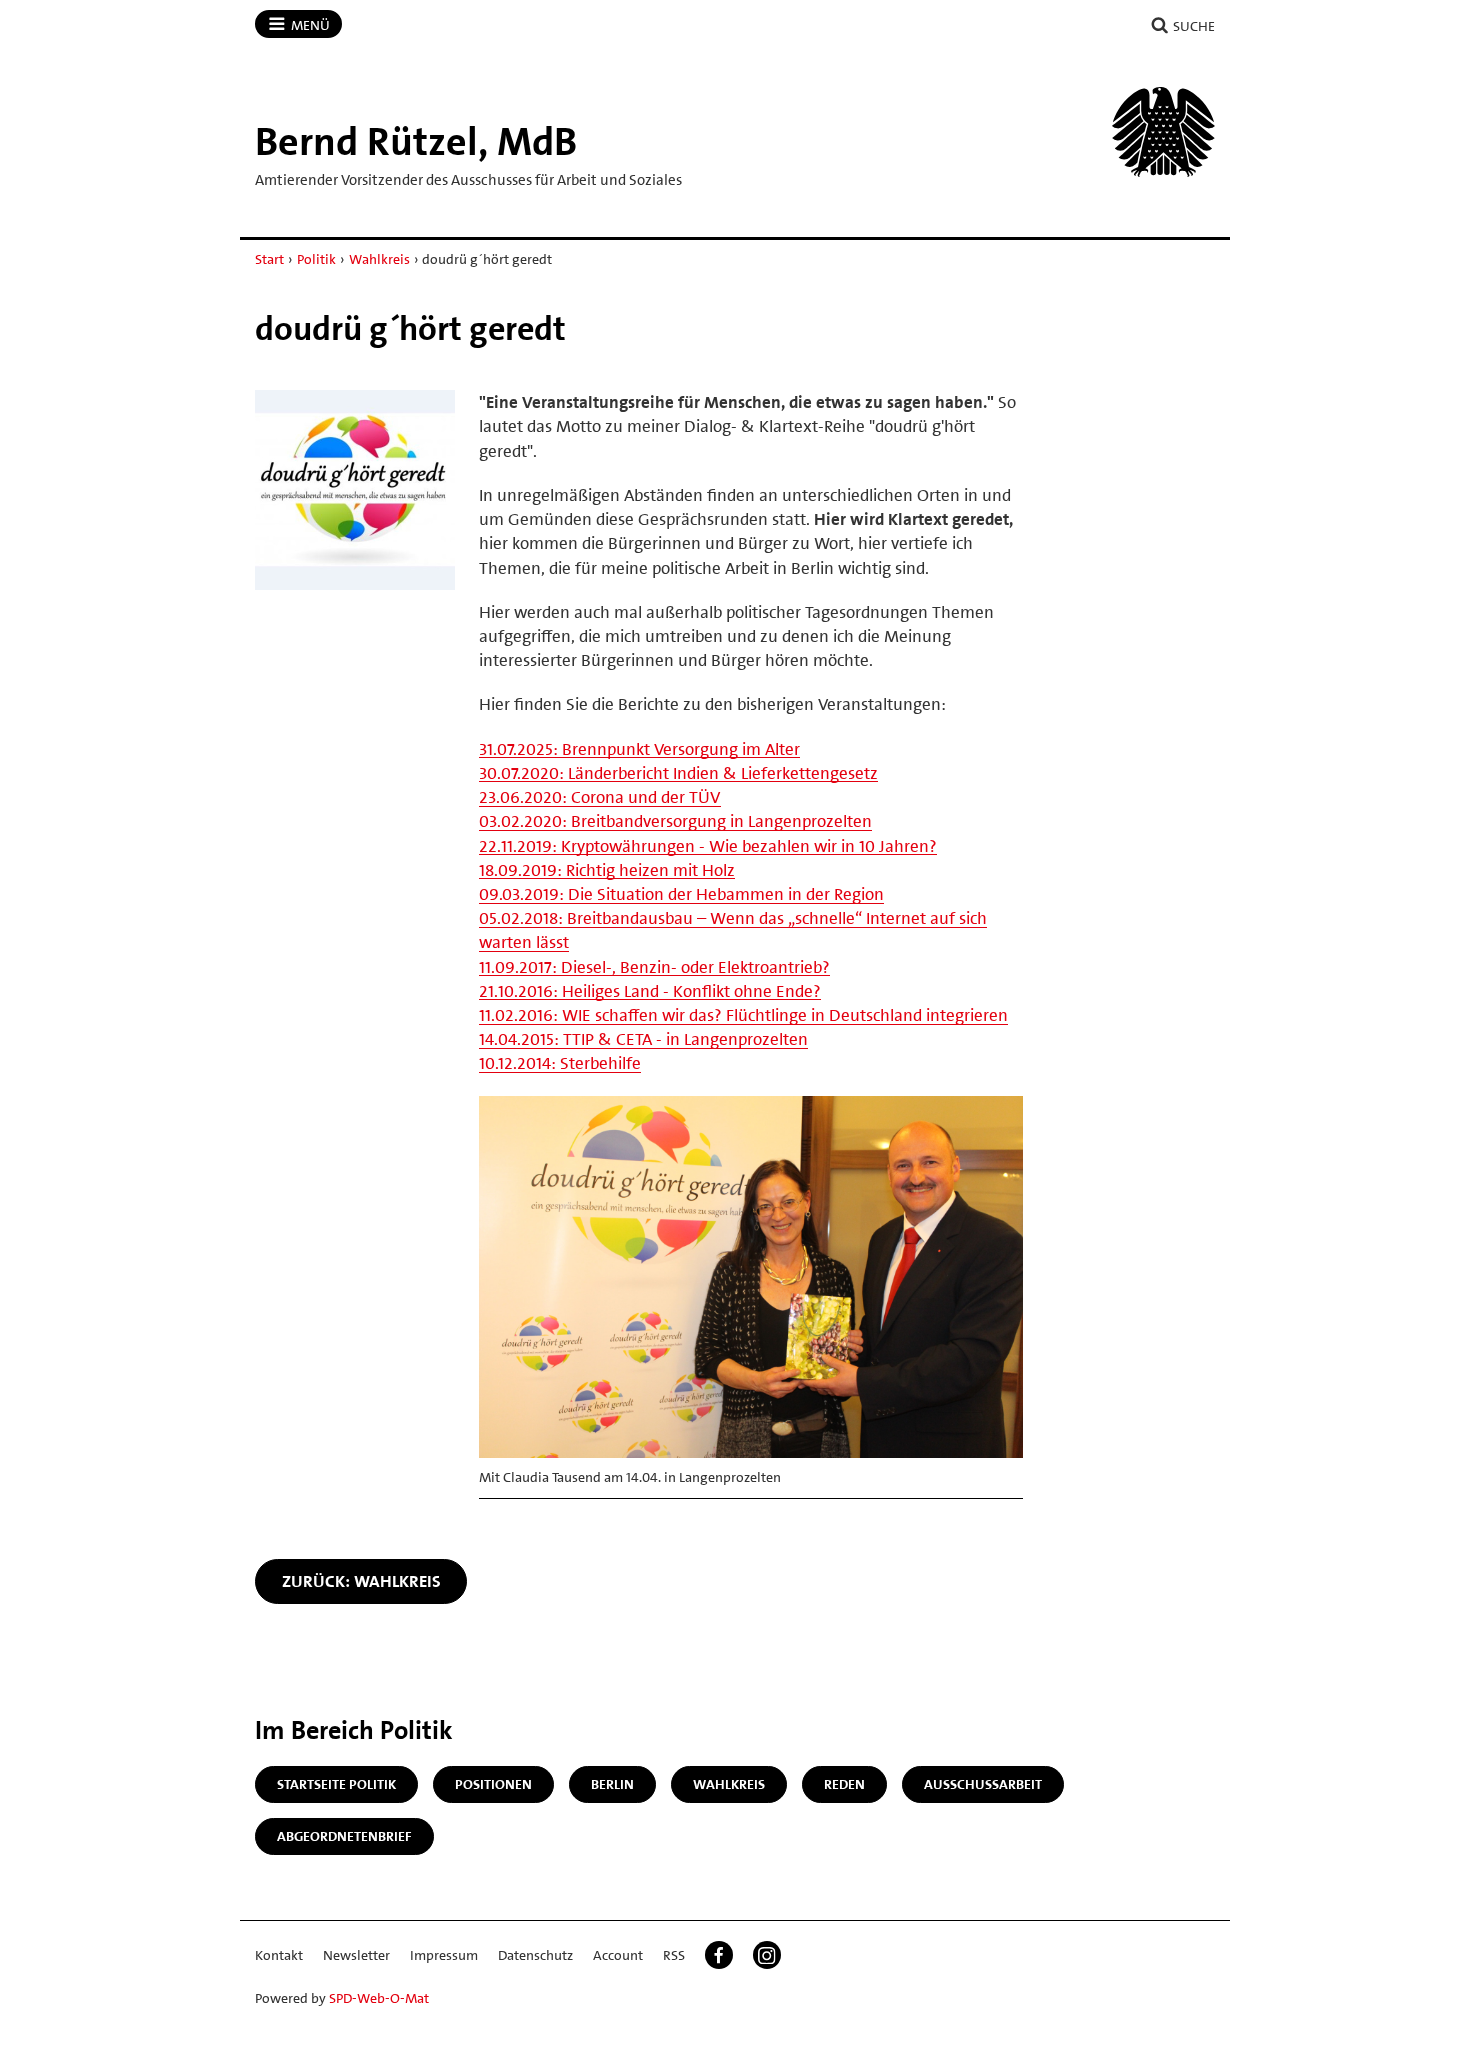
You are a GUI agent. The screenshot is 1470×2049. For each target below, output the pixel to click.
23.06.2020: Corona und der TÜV (600, 797)
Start (269, 259)
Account (618, 1955)
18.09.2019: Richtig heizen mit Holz (607, 870)
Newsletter (356, 1955)
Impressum (444, 1955)
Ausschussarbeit (983, 1784)
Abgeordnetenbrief (344, 1836)
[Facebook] (719, 1955)
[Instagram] (767, 1955)
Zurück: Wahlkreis (361, 1581)
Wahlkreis (379, 259)
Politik (316, 259)
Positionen (493, 1784)
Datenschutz (535, 1955)
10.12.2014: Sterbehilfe (560, 1063)
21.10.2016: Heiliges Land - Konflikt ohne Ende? (650, 991)
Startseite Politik (336, 1784)
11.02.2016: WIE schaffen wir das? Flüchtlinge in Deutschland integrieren (743, 1015)
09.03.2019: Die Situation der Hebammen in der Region (681, 894)
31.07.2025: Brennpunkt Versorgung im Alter (639, 749)
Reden (844, 1784)
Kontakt (279, 1955)
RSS (674, 1955)
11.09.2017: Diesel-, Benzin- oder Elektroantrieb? (654, 967)
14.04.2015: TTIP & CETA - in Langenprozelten (643, 1039)
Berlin (612, 1784)
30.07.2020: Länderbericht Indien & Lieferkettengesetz (678, 773)
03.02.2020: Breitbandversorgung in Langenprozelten (675, 821)
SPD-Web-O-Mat (379, 1998)
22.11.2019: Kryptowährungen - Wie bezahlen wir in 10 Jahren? (708, 846)
